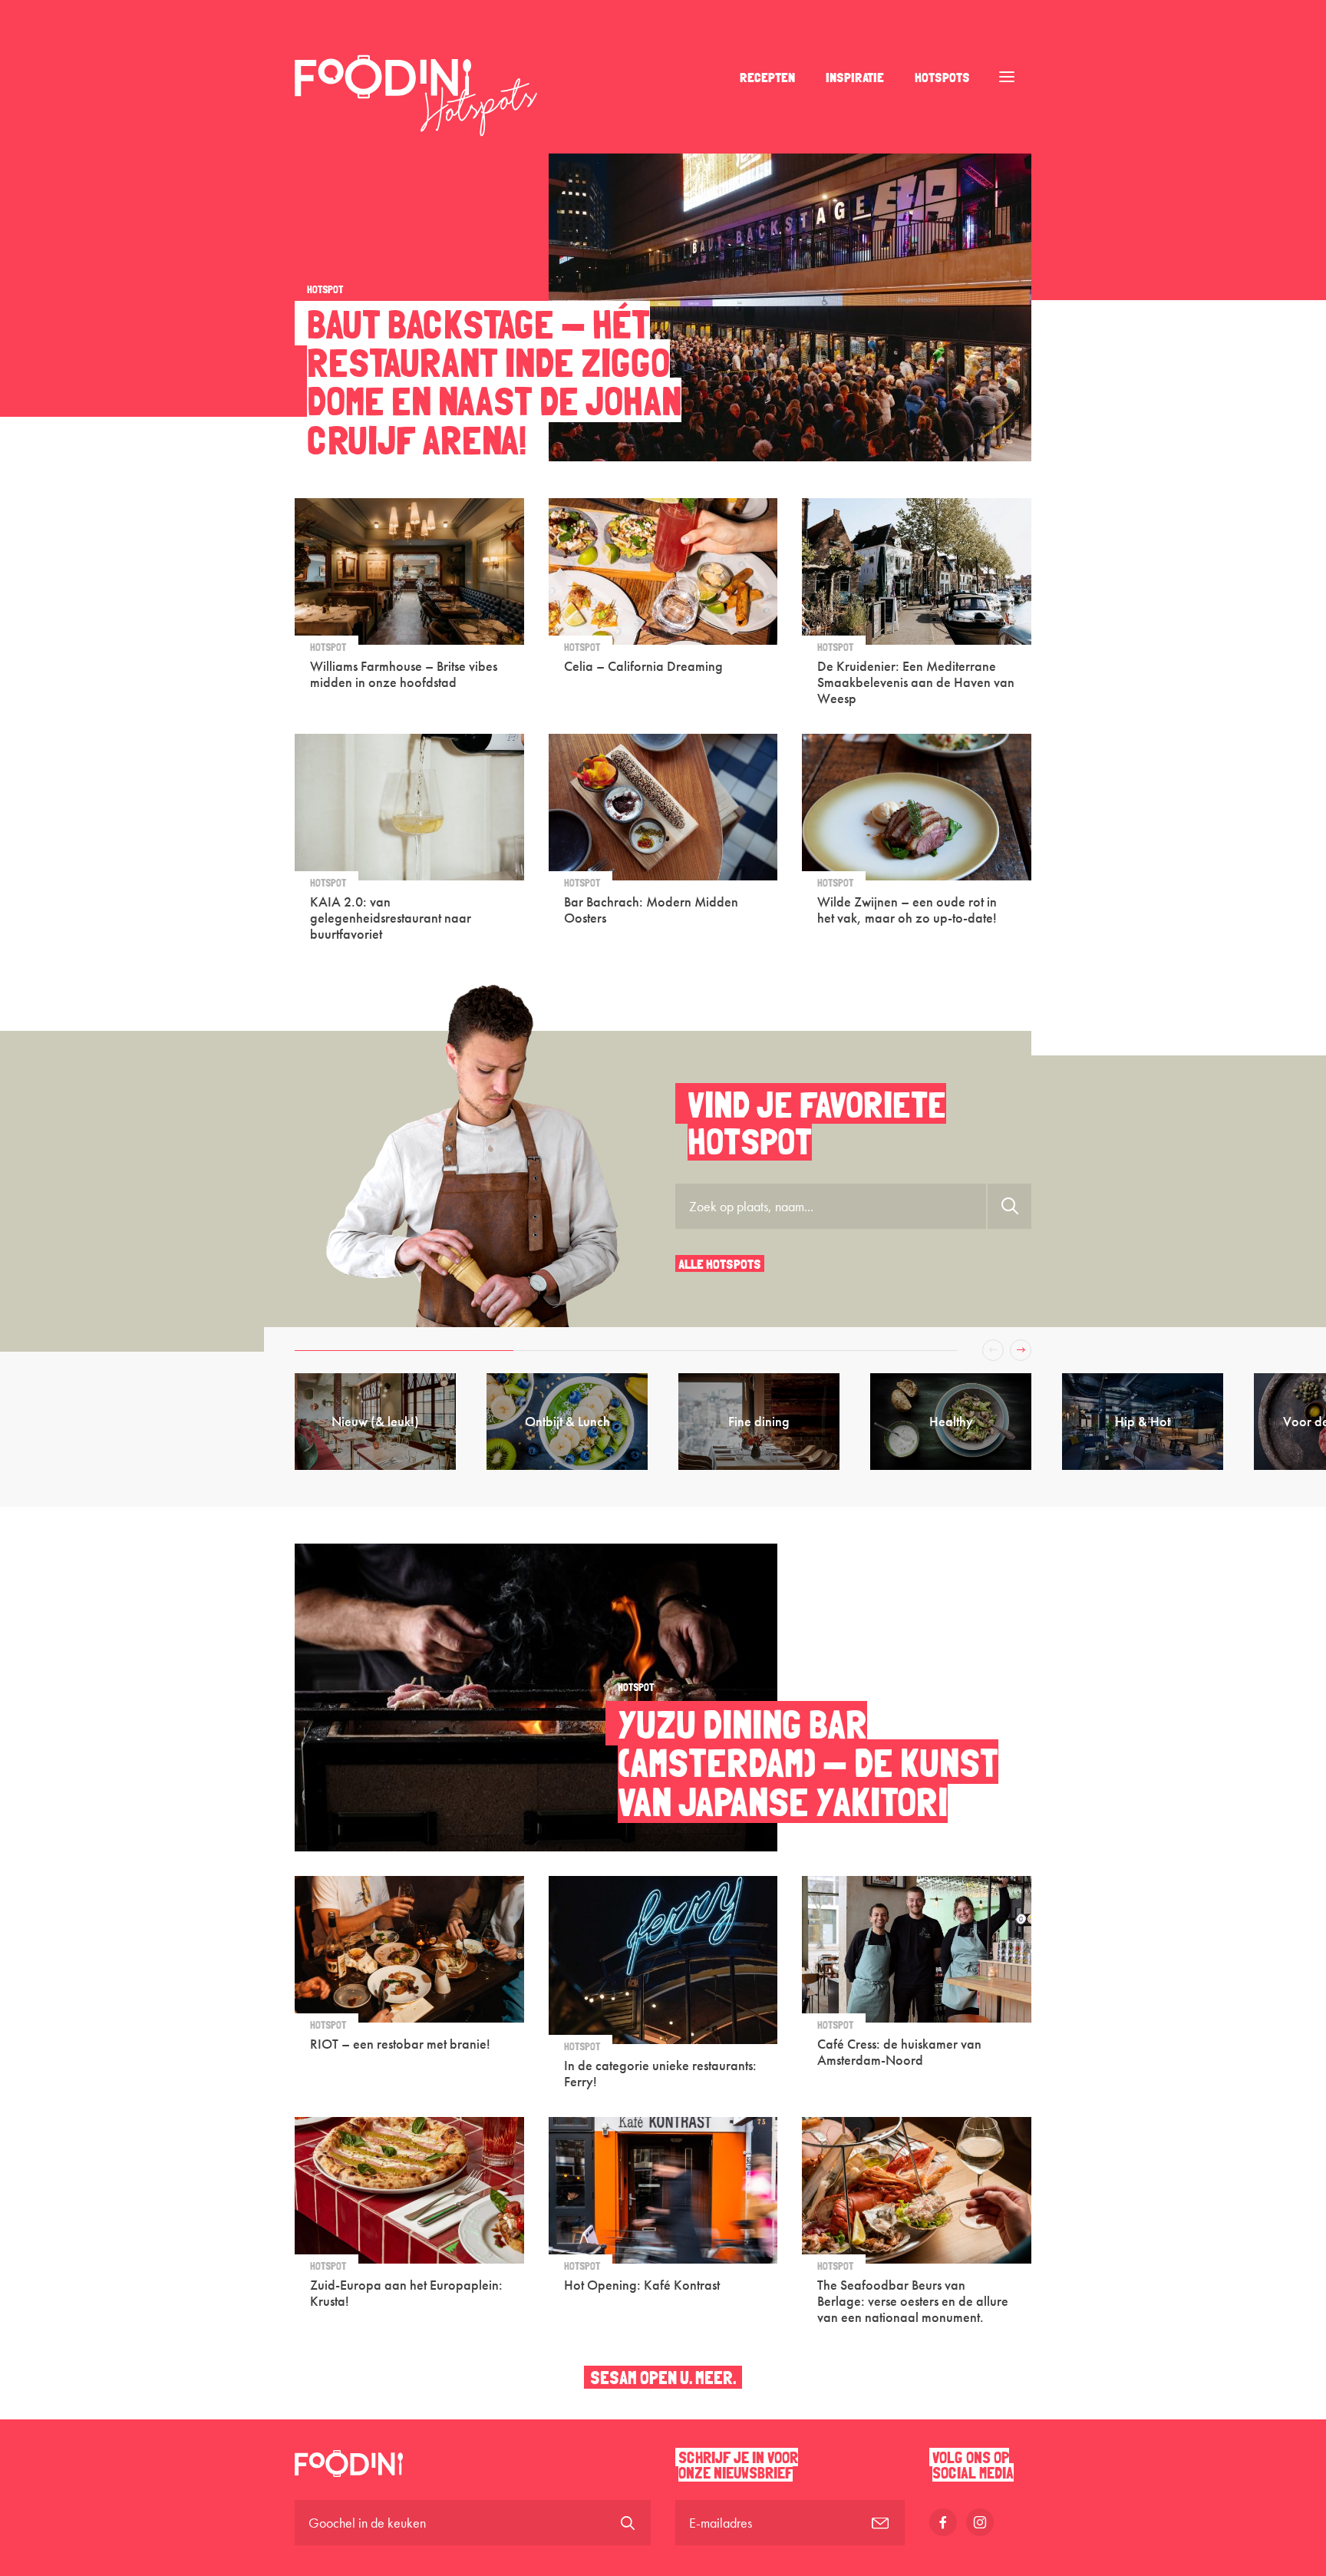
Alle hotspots (720, 1263)
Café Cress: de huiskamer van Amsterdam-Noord (899, 2052)
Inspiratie (855, 77)
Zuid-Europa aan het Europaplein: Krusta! (406, 2293)
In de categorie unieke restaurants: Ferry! (660, 2073)
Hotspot (325, 289)
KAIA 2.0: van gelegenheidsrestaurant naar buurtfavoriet (391, 917)
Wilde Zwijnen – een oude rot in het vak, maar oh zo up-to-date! (907, 910)
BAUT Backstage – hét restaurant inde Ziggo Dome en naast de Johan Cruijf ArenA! (494, 381)
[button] (460, 1350)
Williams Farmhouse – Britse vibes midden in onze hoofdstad (404, 674)
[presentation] (993, 1350)
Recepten (767, 77)
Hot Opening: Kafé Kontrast (642, 2285)
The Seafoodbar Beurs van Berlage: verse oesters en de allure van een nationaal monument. (913, 2300)
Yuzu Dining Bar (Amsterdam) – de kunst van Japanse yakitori (808, 1762)
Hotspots (942, 77)
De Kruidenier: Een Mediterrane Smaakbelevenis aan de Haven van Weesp (916, 682)
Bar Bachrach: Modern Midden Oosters (651, 910)
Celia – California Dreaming (643, 666)
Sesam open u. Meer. (663, 2377)
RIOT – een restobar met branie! (400, 2044)
